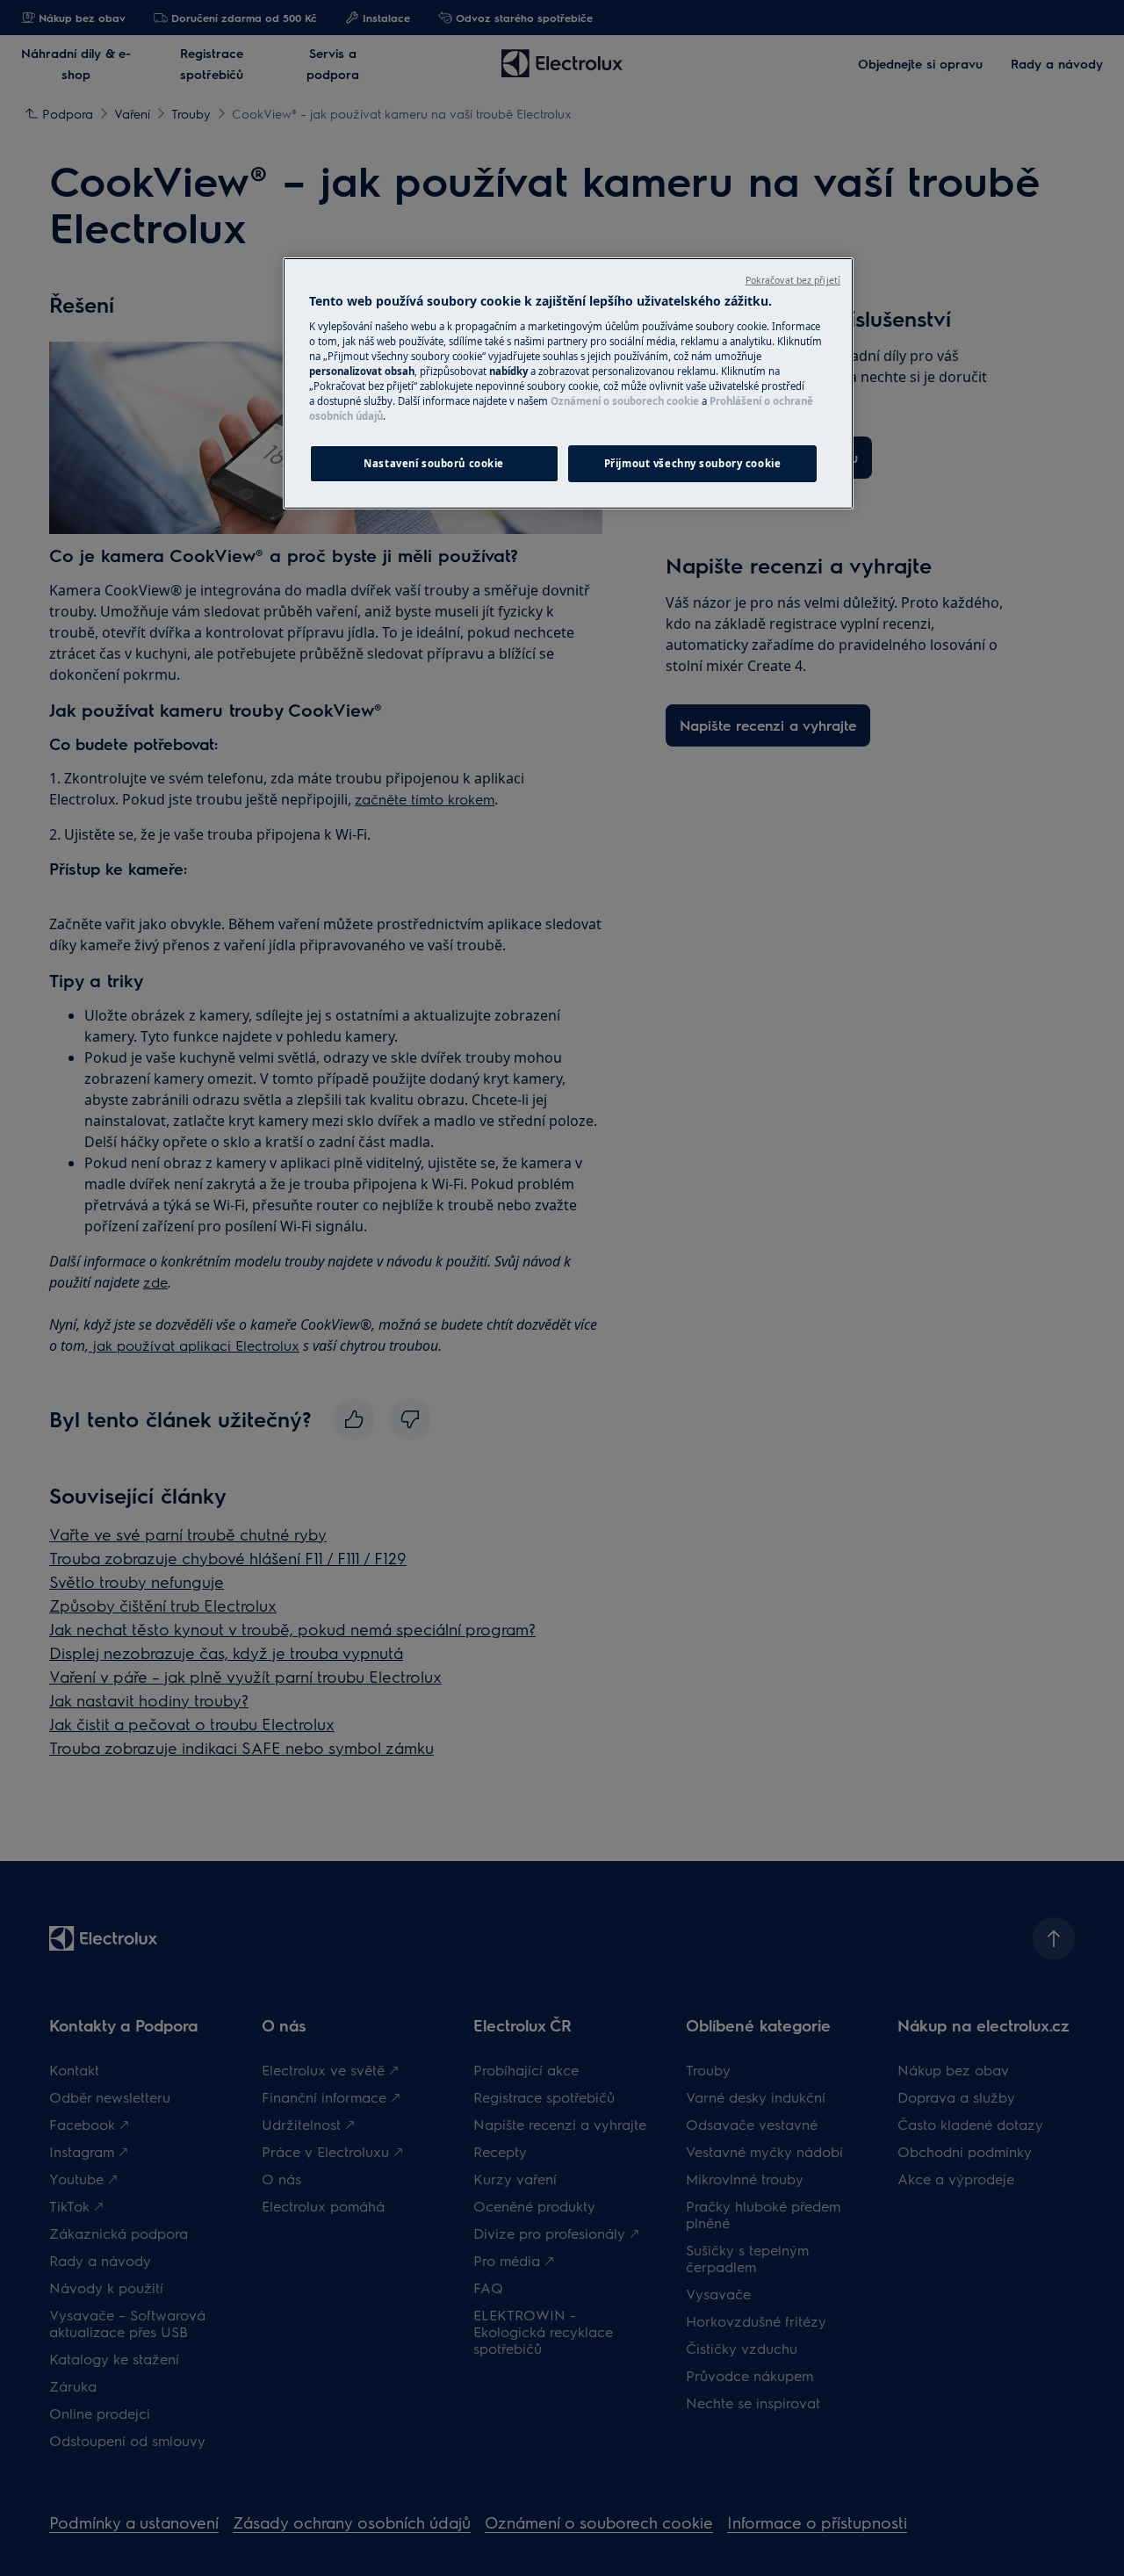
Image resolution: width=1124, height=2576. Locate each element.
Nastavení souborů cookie (434, 463)
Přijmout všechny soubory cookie (693, 463)
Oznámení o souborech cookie (625, 401)
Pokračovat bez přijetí (793, 280)
